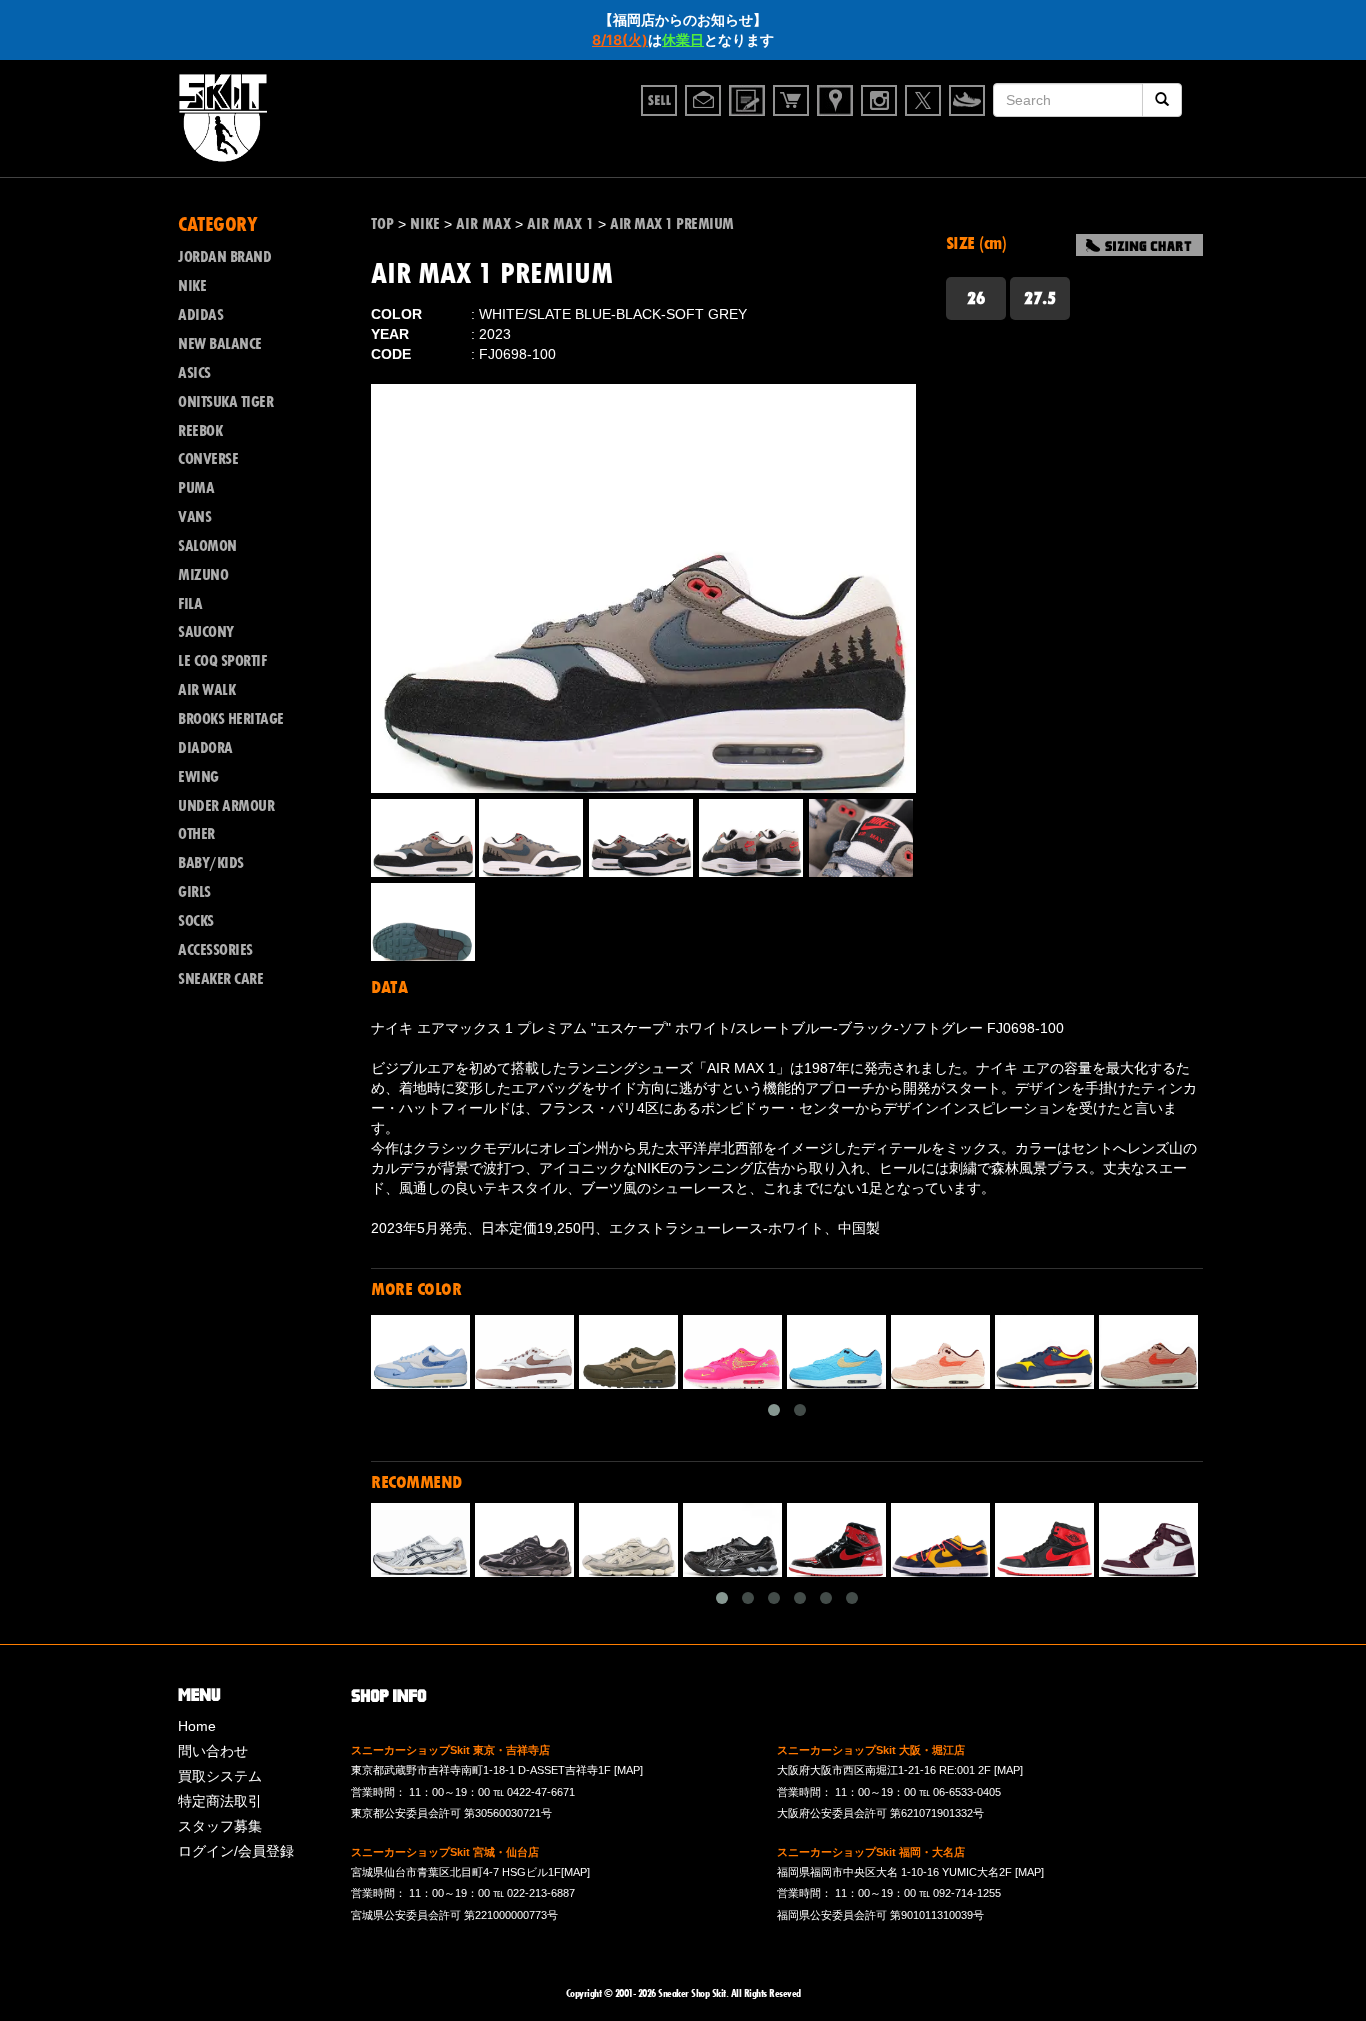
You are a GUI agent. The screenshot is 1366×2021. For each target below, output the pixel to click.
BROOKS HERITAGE (231, 719)
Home (197, 1726)
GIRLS (194, 892)
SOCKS (196, 921)
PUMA (196, 488)
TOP (382, 224)
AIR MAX (483, 224)
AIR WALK (206, 690)
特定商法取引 (220, 1801)
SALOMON (207, 546)
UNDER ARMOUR (226, 806)
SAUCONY (206, 632)
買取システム (220, 1776)
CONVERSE (208, 459)
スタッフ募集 (220, 1826)
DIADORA (205, 748)
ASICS (194, 373)
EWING (198, 777)
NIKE (425, 224)
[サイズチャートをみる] (1139, 245)
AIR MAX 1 (560, 224)
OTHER (196, 834)
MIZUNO (203, 575)
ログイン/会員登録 (236, 1851)
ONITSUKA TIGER (225, 402)
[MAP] (628, 1770)
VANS (194, 517)
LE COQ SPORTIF (222, 661)
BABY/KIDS (211, 863)
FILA (190, 604)
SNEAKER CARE (220, 979)
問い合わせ (213, 1751)
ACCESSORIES (215, 950)
